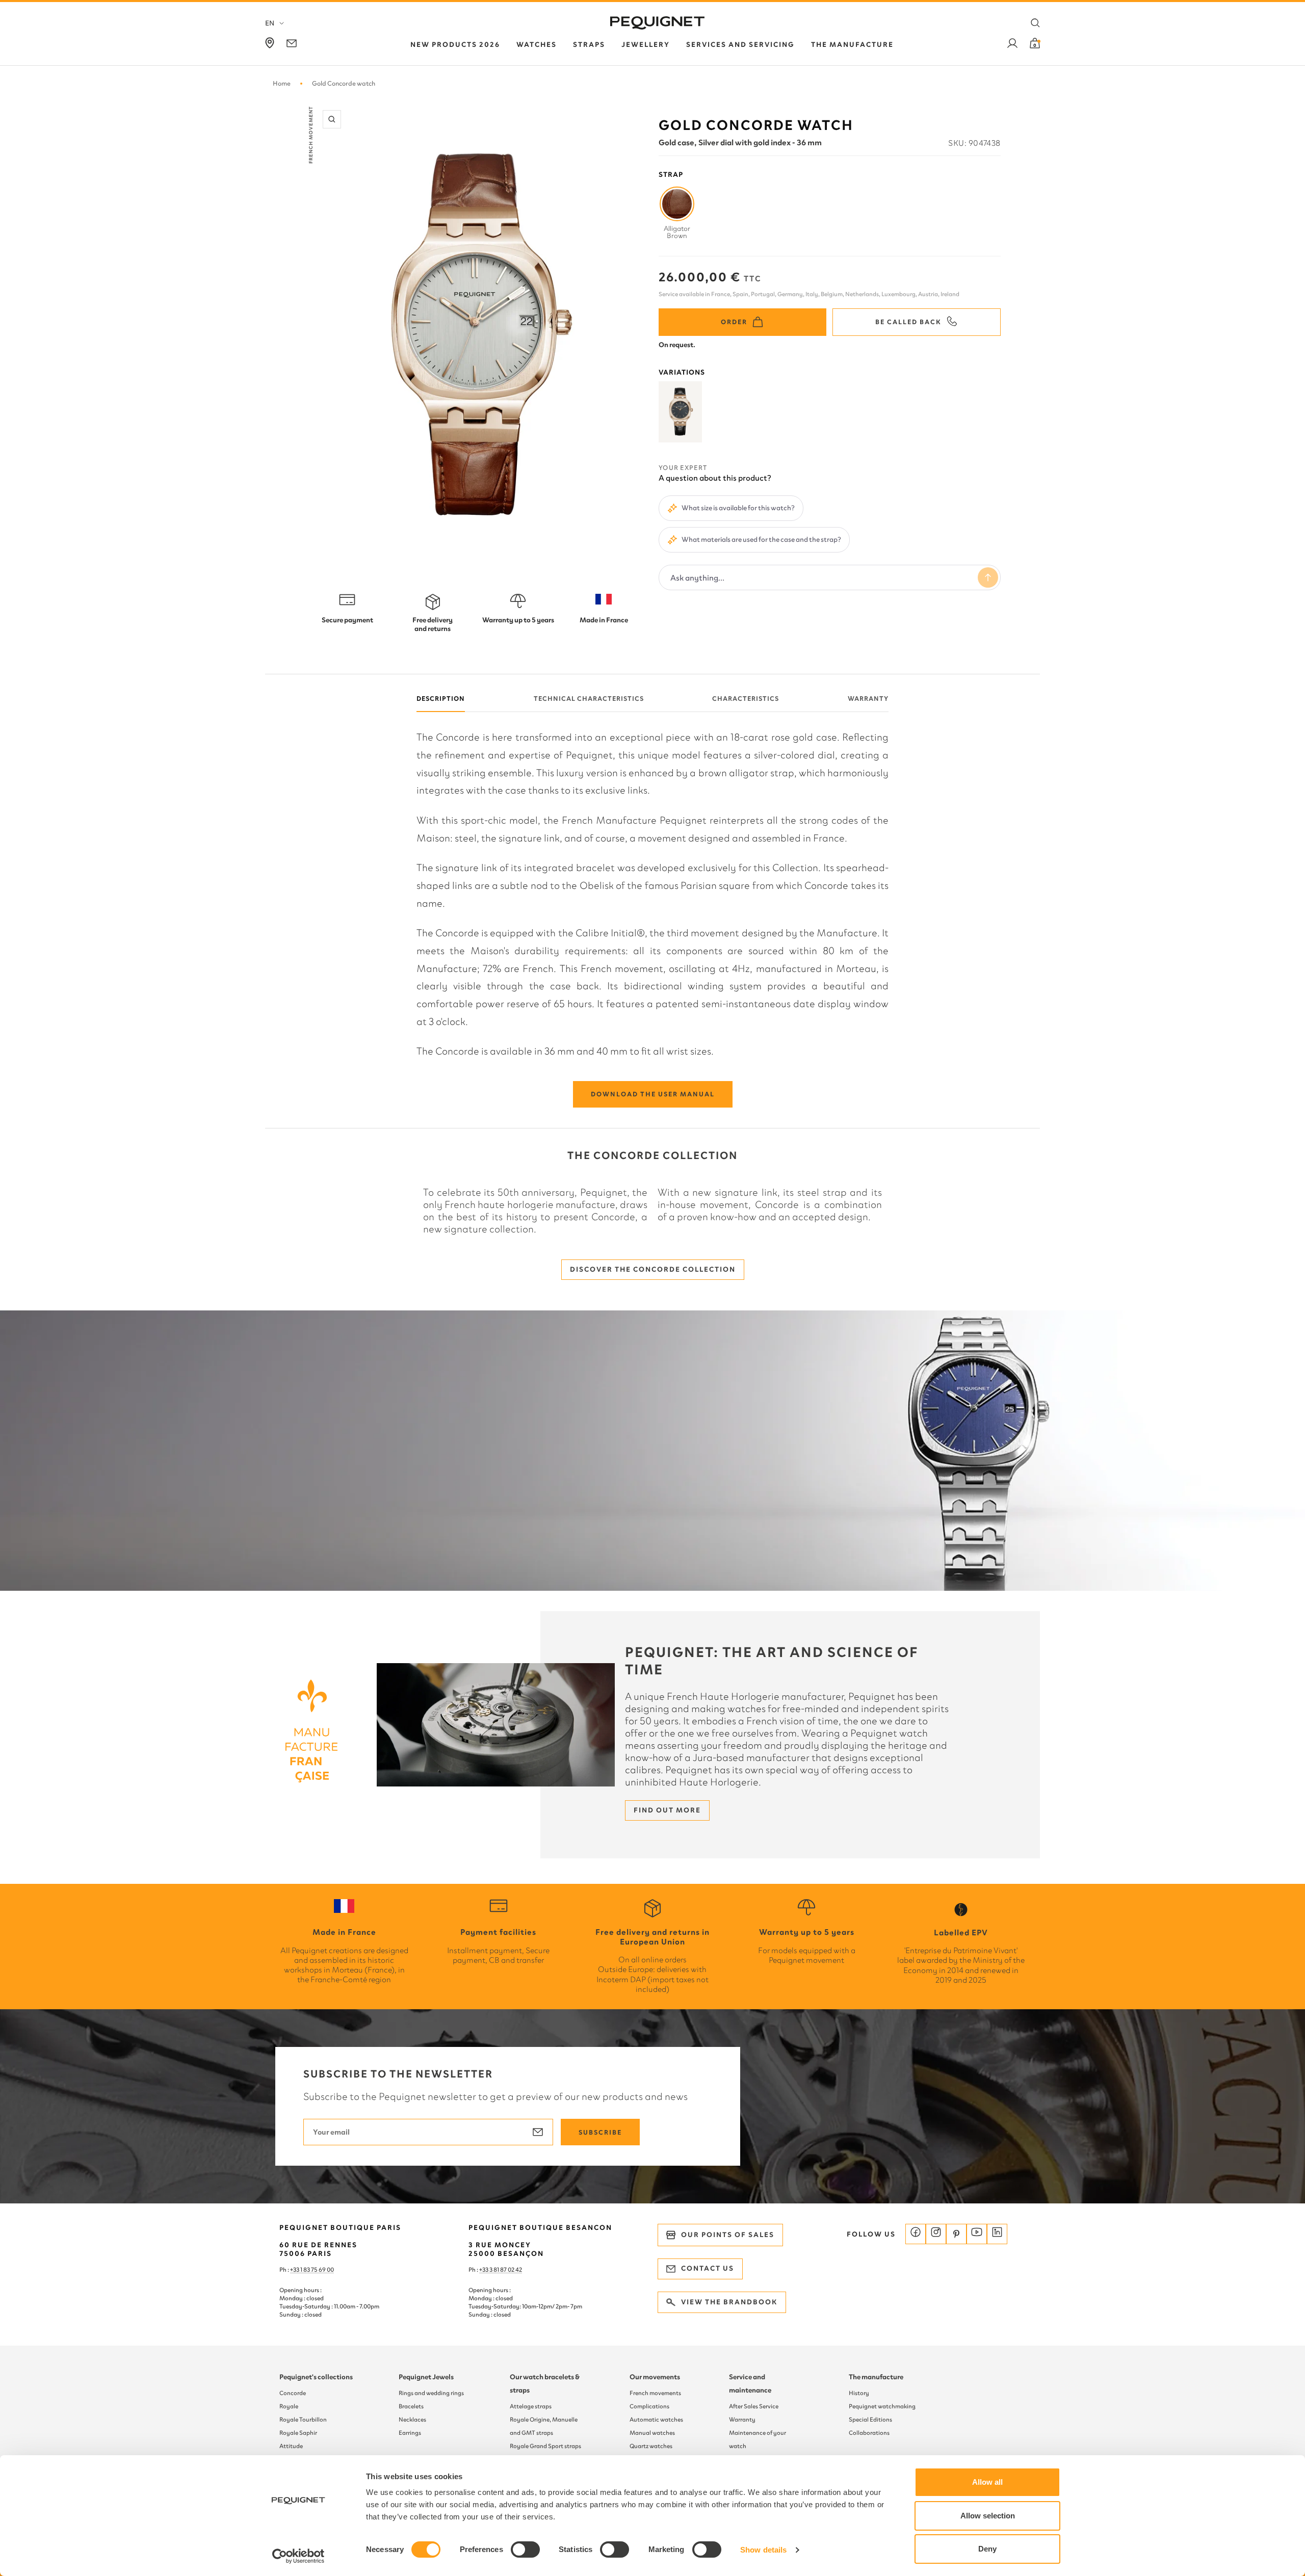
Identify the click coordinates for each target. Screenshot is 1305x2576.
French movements (655, 2393)
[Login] (1012, 45)
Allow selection (988, 2516)
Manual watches (652, 2433)
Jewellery (646, 45)
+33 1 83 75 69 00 (312, 2270)
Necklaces (412, 2420)
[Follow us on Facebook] (916, 2234)
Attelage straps (531, 2406)
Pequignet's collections (316, 2377)
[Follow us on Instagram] (936, 2234)
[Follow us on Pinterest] (956, 2234)
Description (441, 699)
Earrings (410, 2433)
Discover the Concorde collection (653, 1269)
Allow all (987, 2482)
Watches (537, 45)
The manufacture (876, 2377)
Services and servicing (740, 45)
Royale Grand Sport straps (545, 2446)
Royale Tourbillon (303, 2420)
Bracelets (411, 2406)
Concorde (293, 2393)
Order (734, 322)
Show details (763, 2550)
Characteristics (746, 699)
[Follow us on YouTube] (977, 2234)
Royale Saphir (298, 2433)
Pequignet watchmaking (882, 2406)
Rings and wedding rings (431, 2393)
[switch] (525, 2549)
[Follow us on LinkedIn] (997, 2234)
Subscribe (600, 2132)
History (859, 2393)
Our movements (655, 2377)
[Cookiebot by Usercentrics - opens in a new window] (298, 2556)
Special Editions (870, 2420)
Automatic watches (656, 2420)
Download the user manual (653, 1094)
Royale (289, 2406)
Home (282, 83)
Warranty (868, 699)
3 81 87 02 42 (506, 2270)
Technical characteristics (589, 699)
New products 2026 (455, 45)
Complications (649, 2406)
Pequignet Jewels (426, 2377)
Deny (987, 2549)
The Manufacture (852, 45)
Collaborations (869, 2433)
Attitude (291, 2446)
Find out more (667, 1810)
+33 (484, 2270)
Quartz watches (651, 2446)
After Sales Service (754, 2406)
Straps (589, 45)
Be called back (908, 322)
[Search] (1035, 23)
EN (270, 23)
